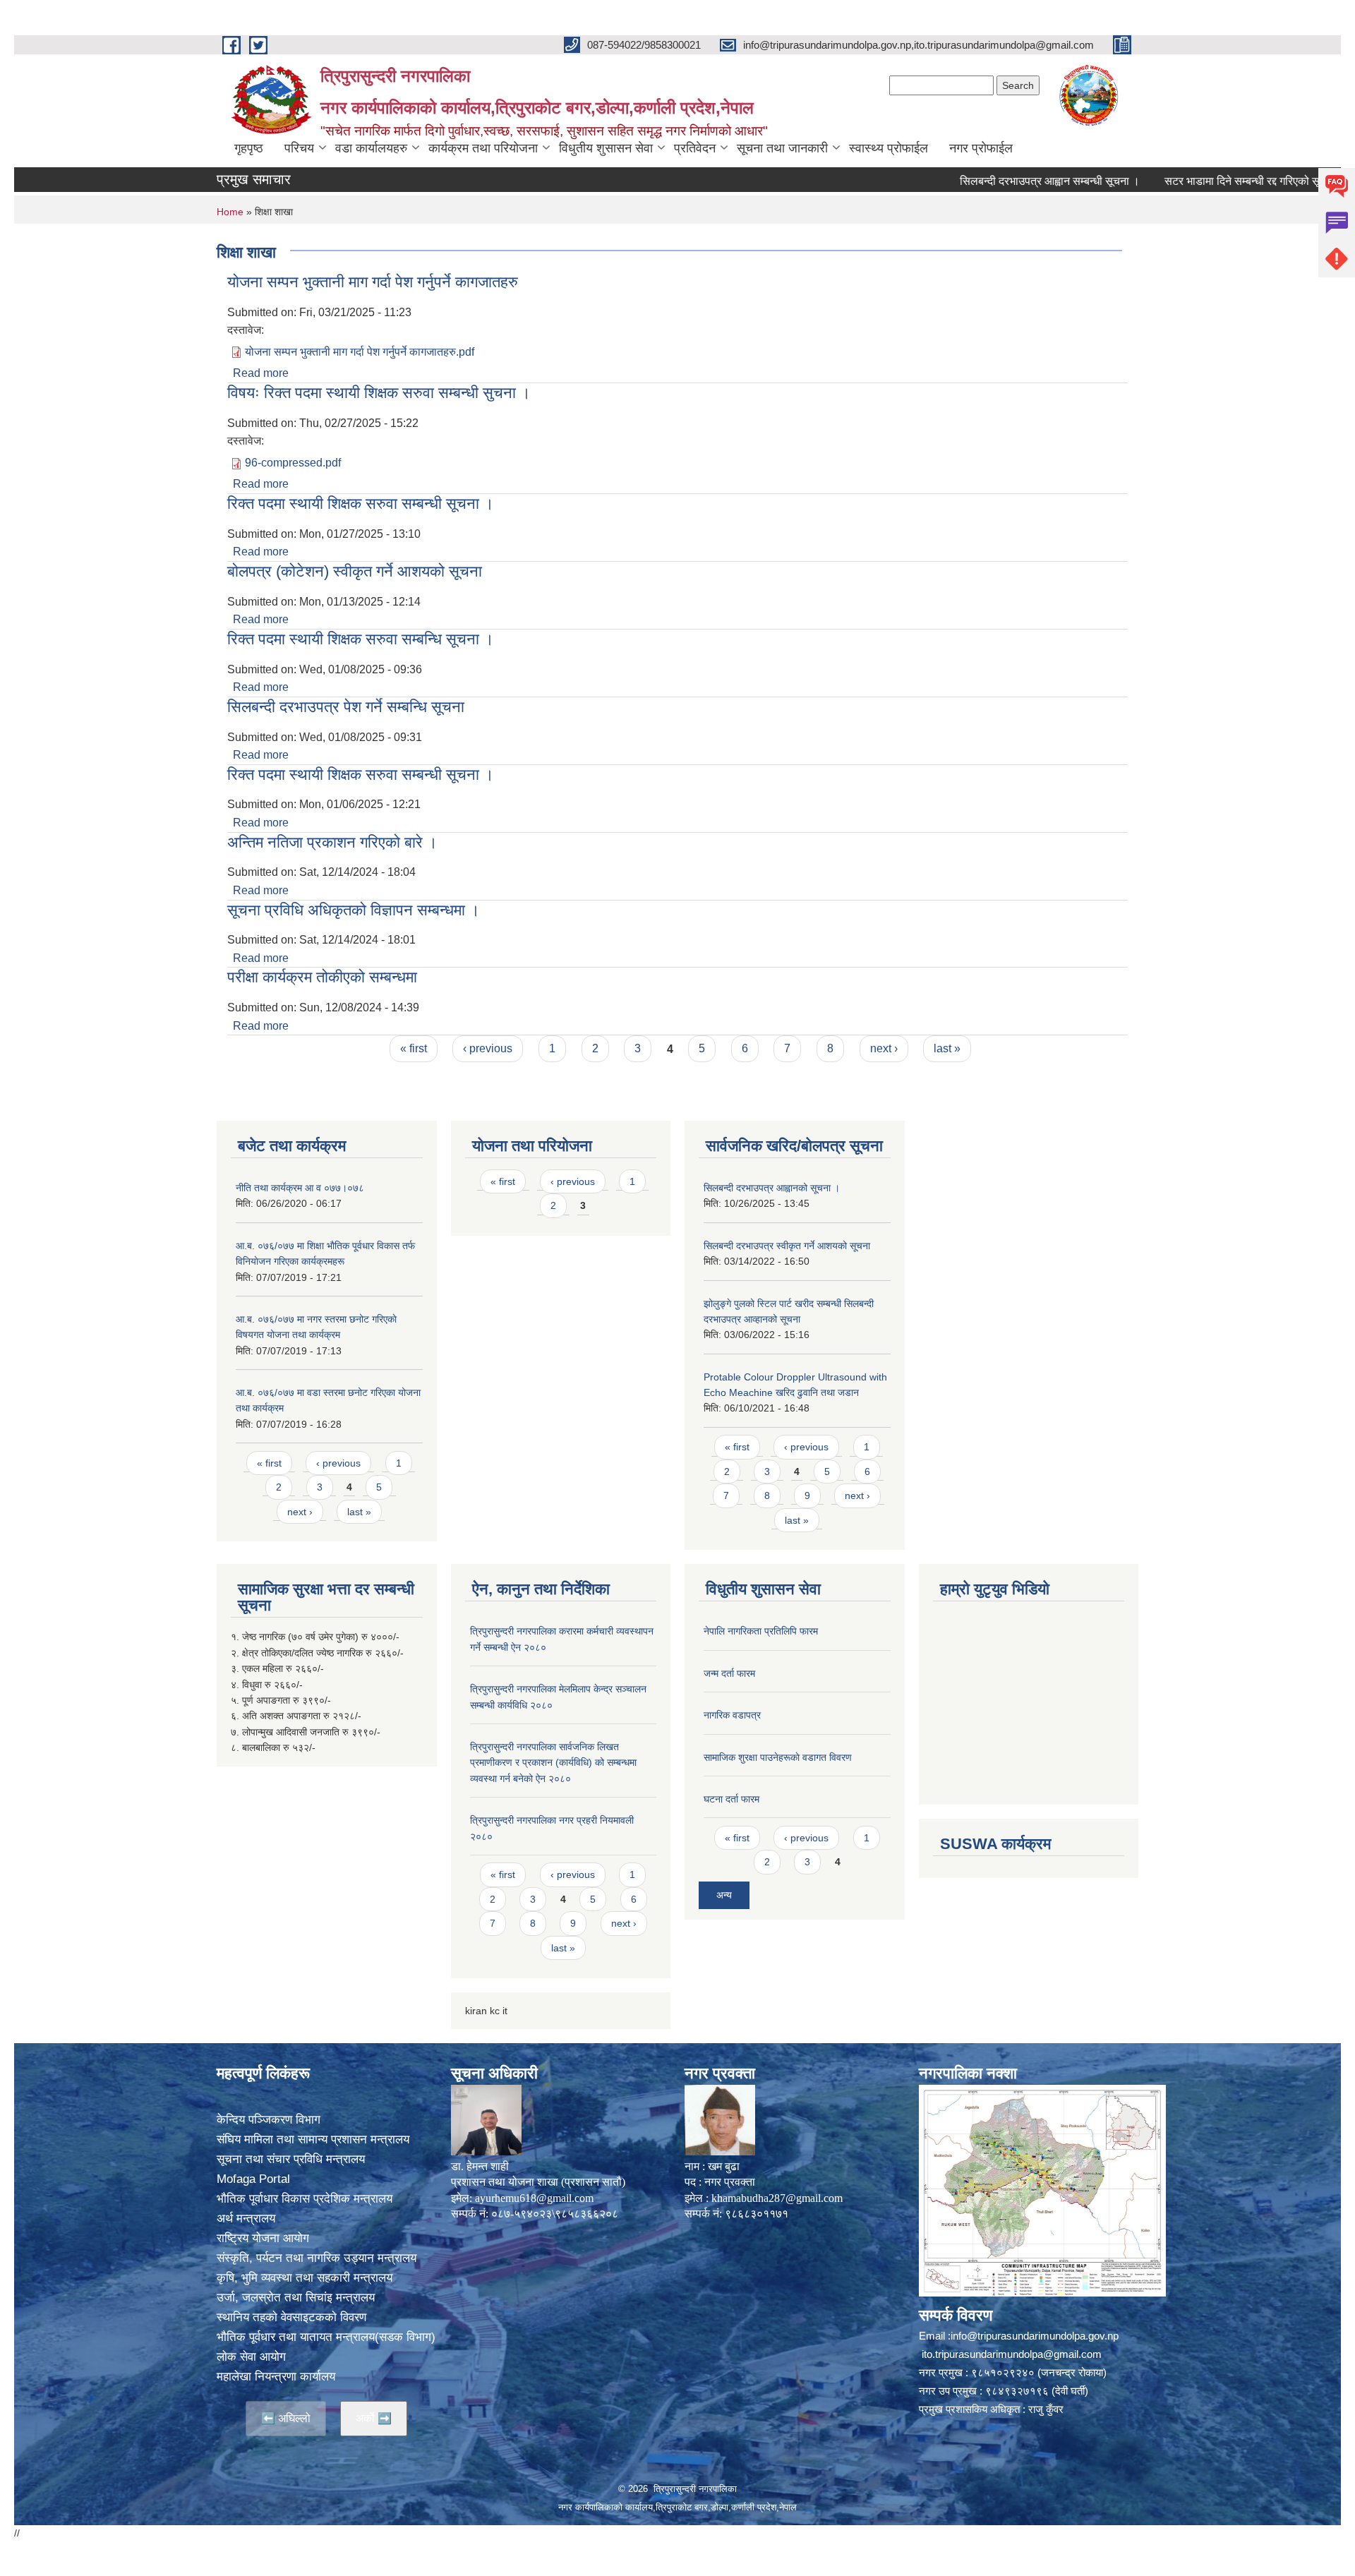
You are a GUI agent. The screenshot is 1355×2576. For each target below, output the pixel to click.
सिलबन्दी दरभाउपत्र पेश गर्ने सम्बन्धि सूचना (346, 707)
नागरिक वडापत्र (732, 1715)
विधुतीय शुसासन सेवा (606, 148)
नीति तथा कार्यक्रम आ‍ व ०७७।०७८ (300, 1188)
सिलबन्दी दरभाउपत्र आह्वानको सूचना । (772, 1188)
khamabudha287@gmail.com (777, 2198)
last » (947, 1048)
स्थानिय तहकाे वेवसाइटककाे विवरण (291, 2317)
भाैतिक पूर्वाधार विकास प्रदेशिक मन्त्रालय (305, 2199)
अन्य (724, 1895)
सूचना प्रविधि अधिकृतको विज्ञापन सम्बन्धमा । (354, 910)
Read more (261, 373)
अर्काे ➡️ (374, 2418)
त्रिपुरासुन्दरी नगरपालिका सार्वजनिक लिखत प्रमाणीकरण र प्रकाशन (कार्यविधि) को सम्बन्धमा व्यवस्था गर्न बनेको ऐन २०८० (553, 1763)
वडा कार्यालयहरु (371, 148)
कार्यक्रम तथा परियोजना (483, 148)
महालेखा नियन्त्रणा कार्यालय (276, 2377)
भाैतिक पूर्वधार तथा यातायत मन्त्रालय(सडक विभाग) (326, 2337)
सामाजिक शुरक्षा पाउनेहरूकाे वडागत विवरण (778, 1757)
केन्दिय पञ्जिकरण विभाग (269, 2120)
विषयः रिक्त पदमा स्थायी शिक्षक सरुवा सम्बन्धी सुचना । (379, 393)
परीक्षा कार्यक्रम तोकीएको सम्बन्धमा (322, 977)
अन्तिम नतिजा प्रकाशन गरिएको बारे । (332, 842)
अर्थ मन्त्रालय (246, 2219)
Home (230, 212)
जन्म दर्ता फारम (729, 1673)
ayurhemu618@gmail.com (534, 2198)
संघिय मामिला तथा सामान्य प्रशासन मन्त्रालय (313, 2139)
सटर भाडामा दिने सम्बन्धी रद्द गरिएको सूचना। (1196, 181)
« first (414, 1048)
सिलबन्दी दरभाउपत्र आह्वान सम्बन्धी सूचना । (991, 181)
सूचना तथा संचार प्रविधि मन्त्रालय (291, 2159)
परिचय (299, 148)
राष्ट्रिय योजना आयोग (263, 2238)
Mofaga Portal (253, 2179)
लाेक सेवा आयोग (251, 2357)
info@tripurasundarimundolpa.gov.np (1035, 2336)
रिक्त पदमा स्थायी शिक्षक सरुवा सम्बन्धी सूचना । (361, 504)
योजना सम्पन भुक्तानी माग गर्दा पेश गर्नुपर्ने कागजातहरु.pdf (360, 352)
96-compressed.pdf (293, 463)
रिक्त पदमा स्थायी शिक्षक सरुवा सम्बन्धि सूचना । (361, 639)
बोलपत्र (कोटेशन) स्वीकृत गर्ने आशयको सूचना (355, 571)
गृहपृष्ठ (249, 148)
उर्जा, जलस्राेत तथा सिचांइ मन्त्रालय (296, 2298)
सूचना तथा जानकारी (782, 148)
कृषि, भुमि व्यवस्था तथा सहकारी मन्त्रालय (305, 2278)
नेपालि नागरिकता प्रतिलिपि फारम (761, 1631)
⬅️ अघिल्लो (286, 2418)
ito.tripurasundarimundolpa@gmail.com (1012, 2354)
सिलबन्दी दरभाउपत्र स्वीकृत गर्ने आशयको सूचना (787, 1246)
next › (884, 1048)
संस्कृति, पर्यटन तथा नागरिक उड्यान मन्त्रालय (317, 2258)
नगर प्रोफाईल (981, 148)
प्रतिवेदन (695, 148)
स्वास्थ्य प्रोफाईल (889, 148)
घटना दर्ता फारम (731, 1799)
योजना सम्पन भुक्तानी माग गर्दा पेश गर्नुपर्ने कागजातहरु (373, 282)
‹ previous (488, 1048)
